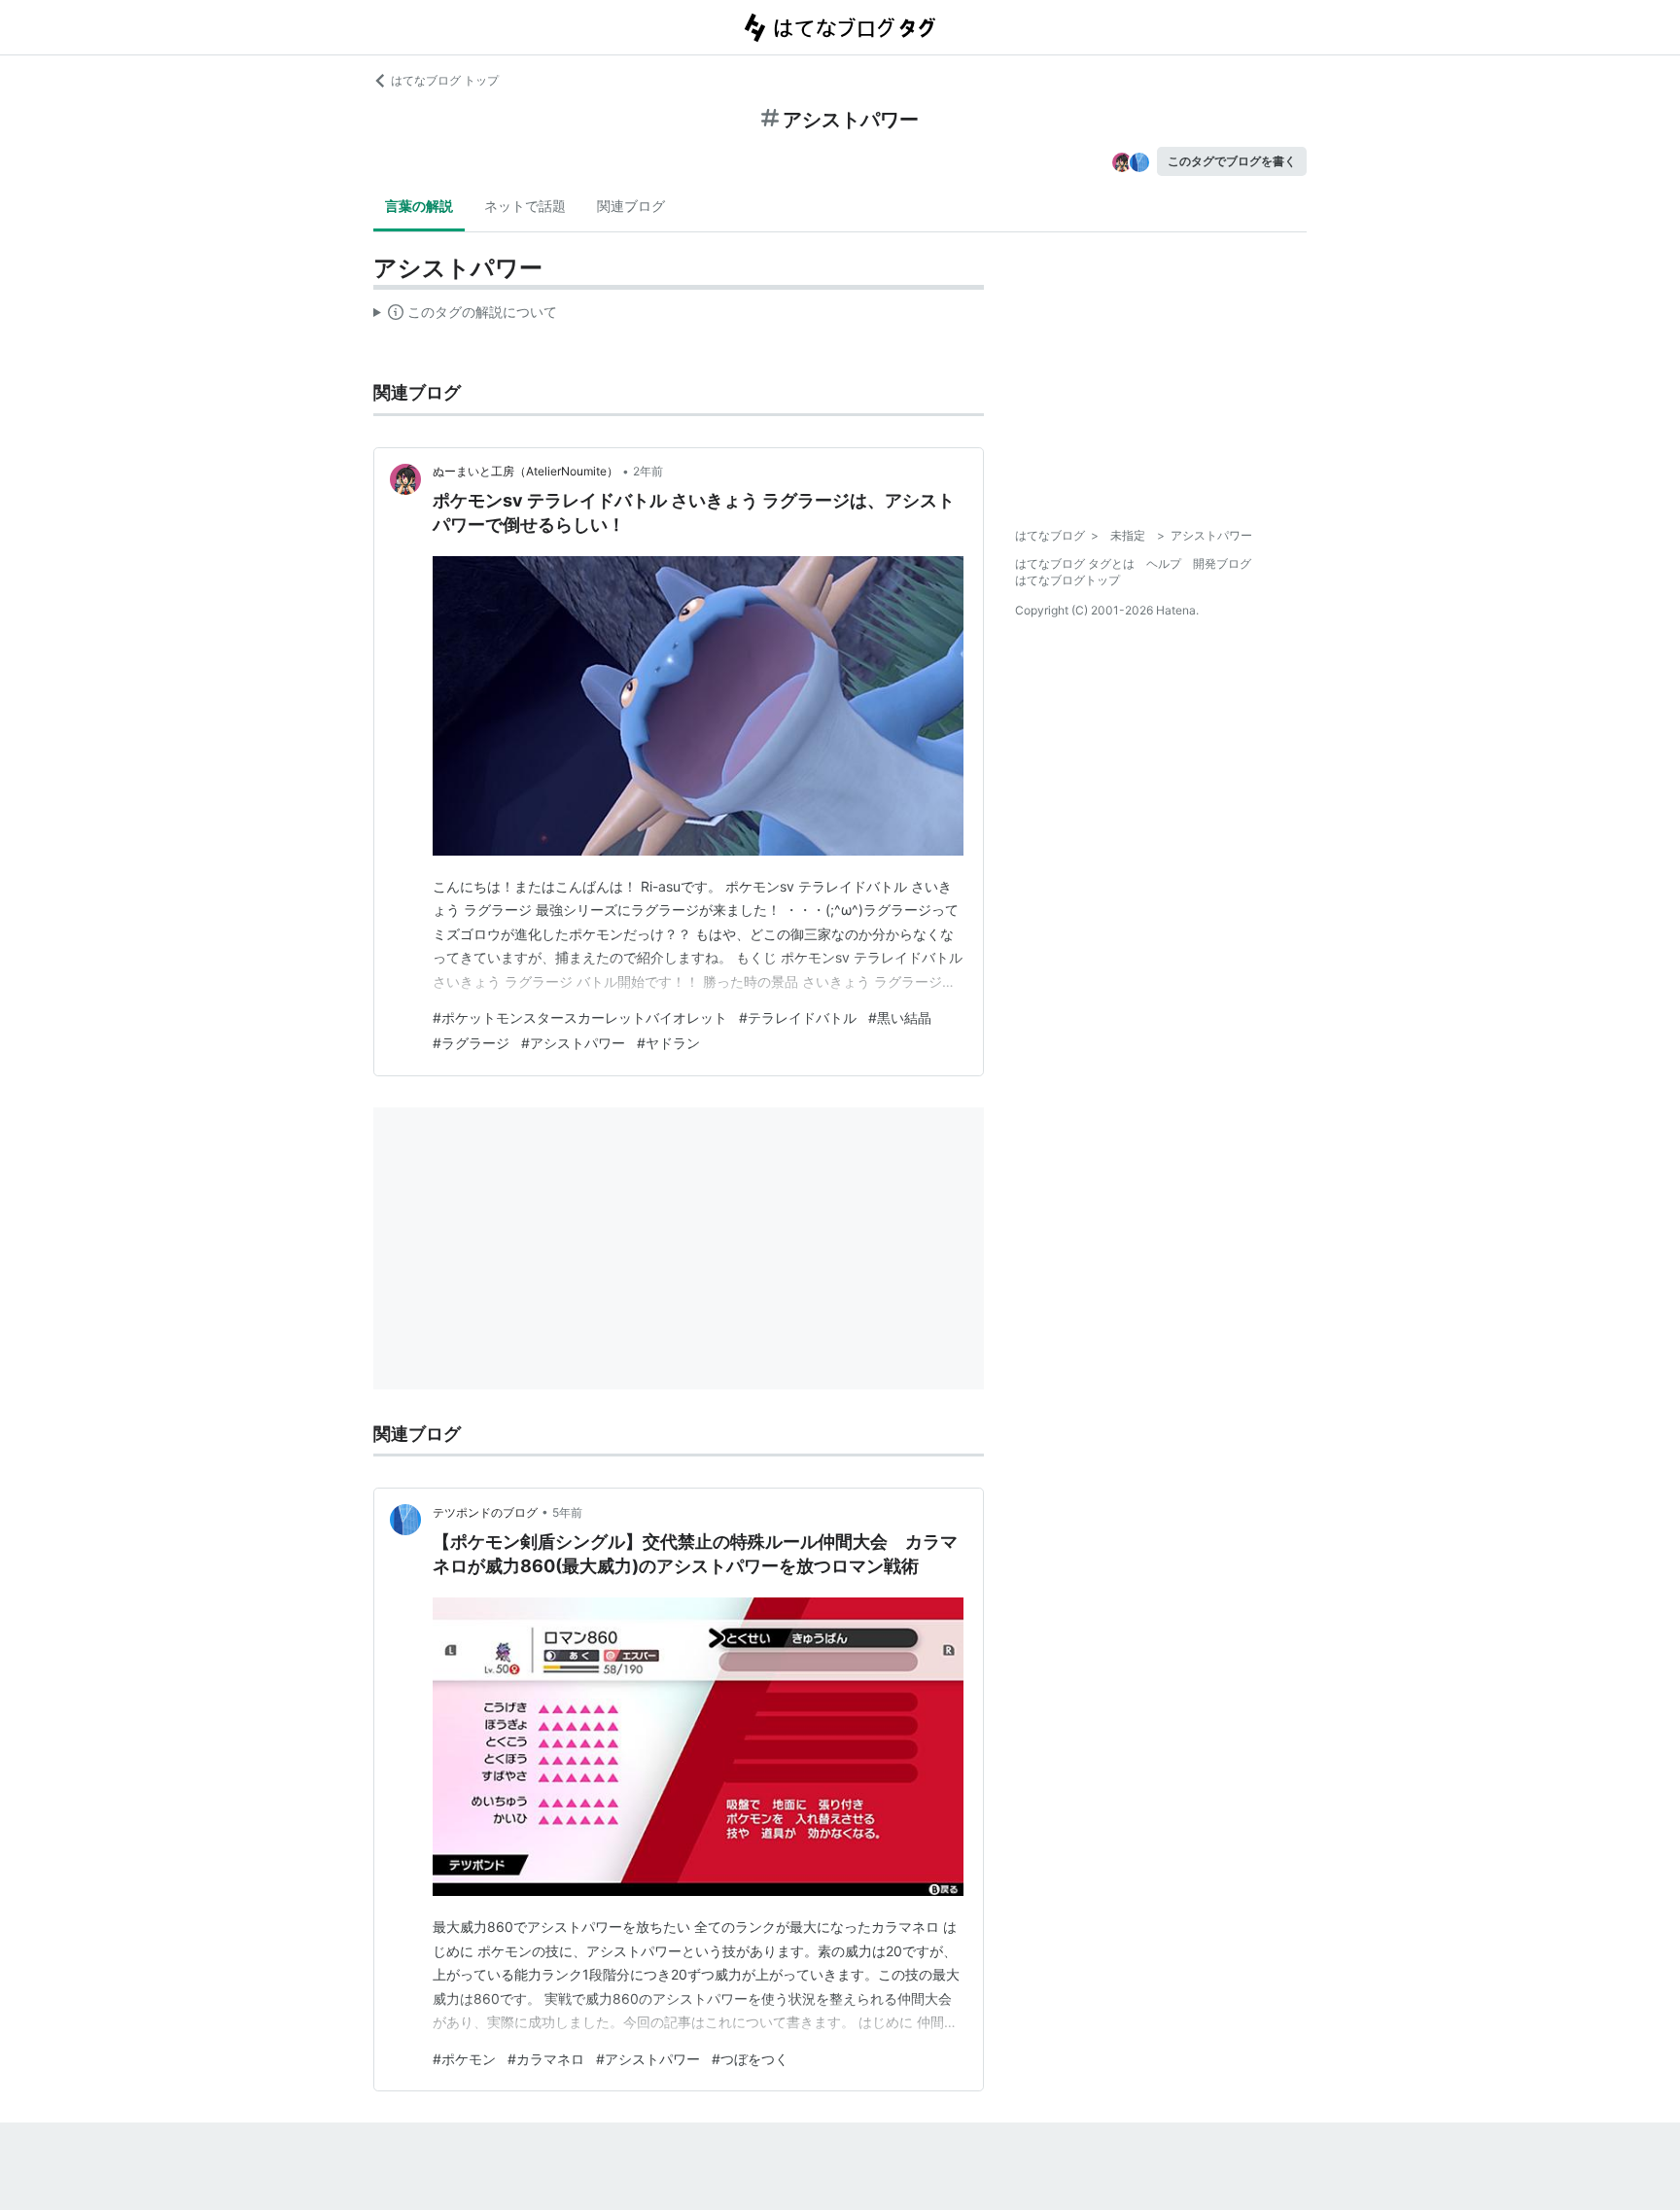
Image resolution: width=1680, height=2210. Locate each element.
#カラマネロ (546, 2059)
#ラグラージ (471, 1043)
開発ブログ (1222, 563)
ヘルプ (1164, 563)
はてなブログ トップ (445, 80)
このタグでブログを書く (1232, 161)
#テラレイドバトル (798, 1017)
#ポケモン (464, 2059)
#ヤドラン (668, 1043)
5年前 (567, 1512)
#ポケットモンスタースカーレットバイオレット (580, 1017)
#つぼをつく (750, 2059)
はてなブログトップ (1067, 580)
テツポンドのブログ (485, 1512)
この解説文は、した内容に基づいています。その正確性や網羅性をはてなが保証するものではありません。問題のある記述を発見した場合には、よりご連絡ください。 (465, 316)
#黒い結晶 (900, 1017)
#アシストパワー (573, 1043)
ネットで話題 (525, 206)
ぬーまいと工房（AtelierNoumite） (525, 471)
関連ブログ (631, 206)
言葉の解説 (419, 206)
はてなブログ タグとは (1075, 563)
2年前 (648, 471)
